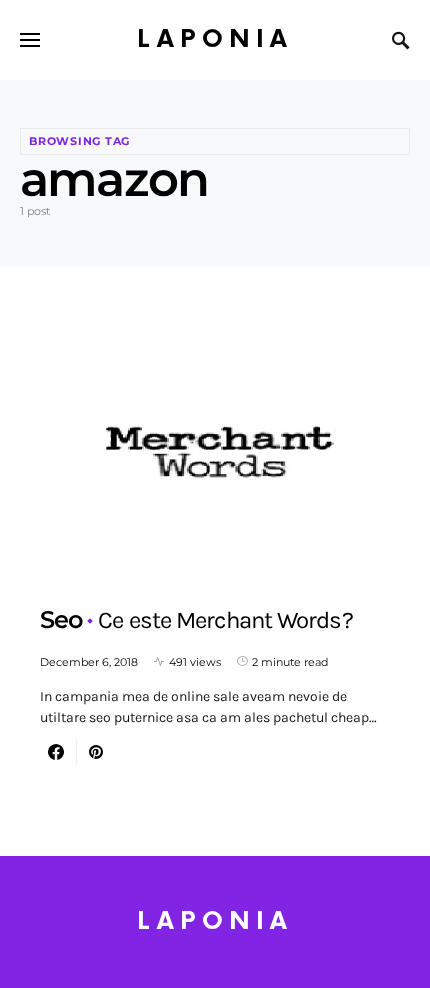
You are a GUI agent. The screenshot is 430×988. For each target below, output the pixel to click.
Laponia (215, 39)
